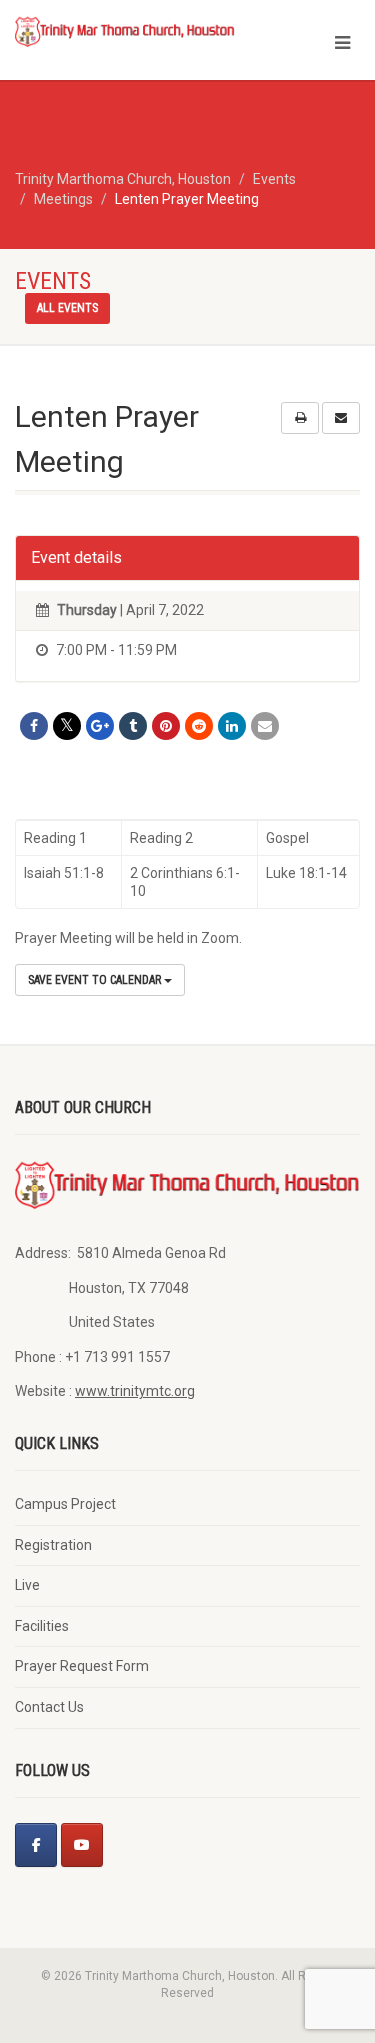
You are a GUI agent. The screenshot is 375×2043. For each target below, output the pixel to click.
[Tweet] (67, 726)
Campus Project (65, 1504)
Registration (53, 1545)
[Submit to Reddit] (199, 726)
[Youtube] (82, 1845)
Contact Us (49, 1707)
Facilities (42, 1626)
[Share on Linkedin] (232, 726)
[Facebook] (36, 1845)
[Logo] (125, 31)
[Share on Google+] (100, 726)
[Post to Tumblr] (133, 726)
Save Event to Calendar (96, 980)
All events (67, 308)
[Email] (265, 726)
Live (27, 1585)
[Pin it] (166, 726)
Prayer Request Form (82, 1666)
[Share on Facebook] (34, 726)
